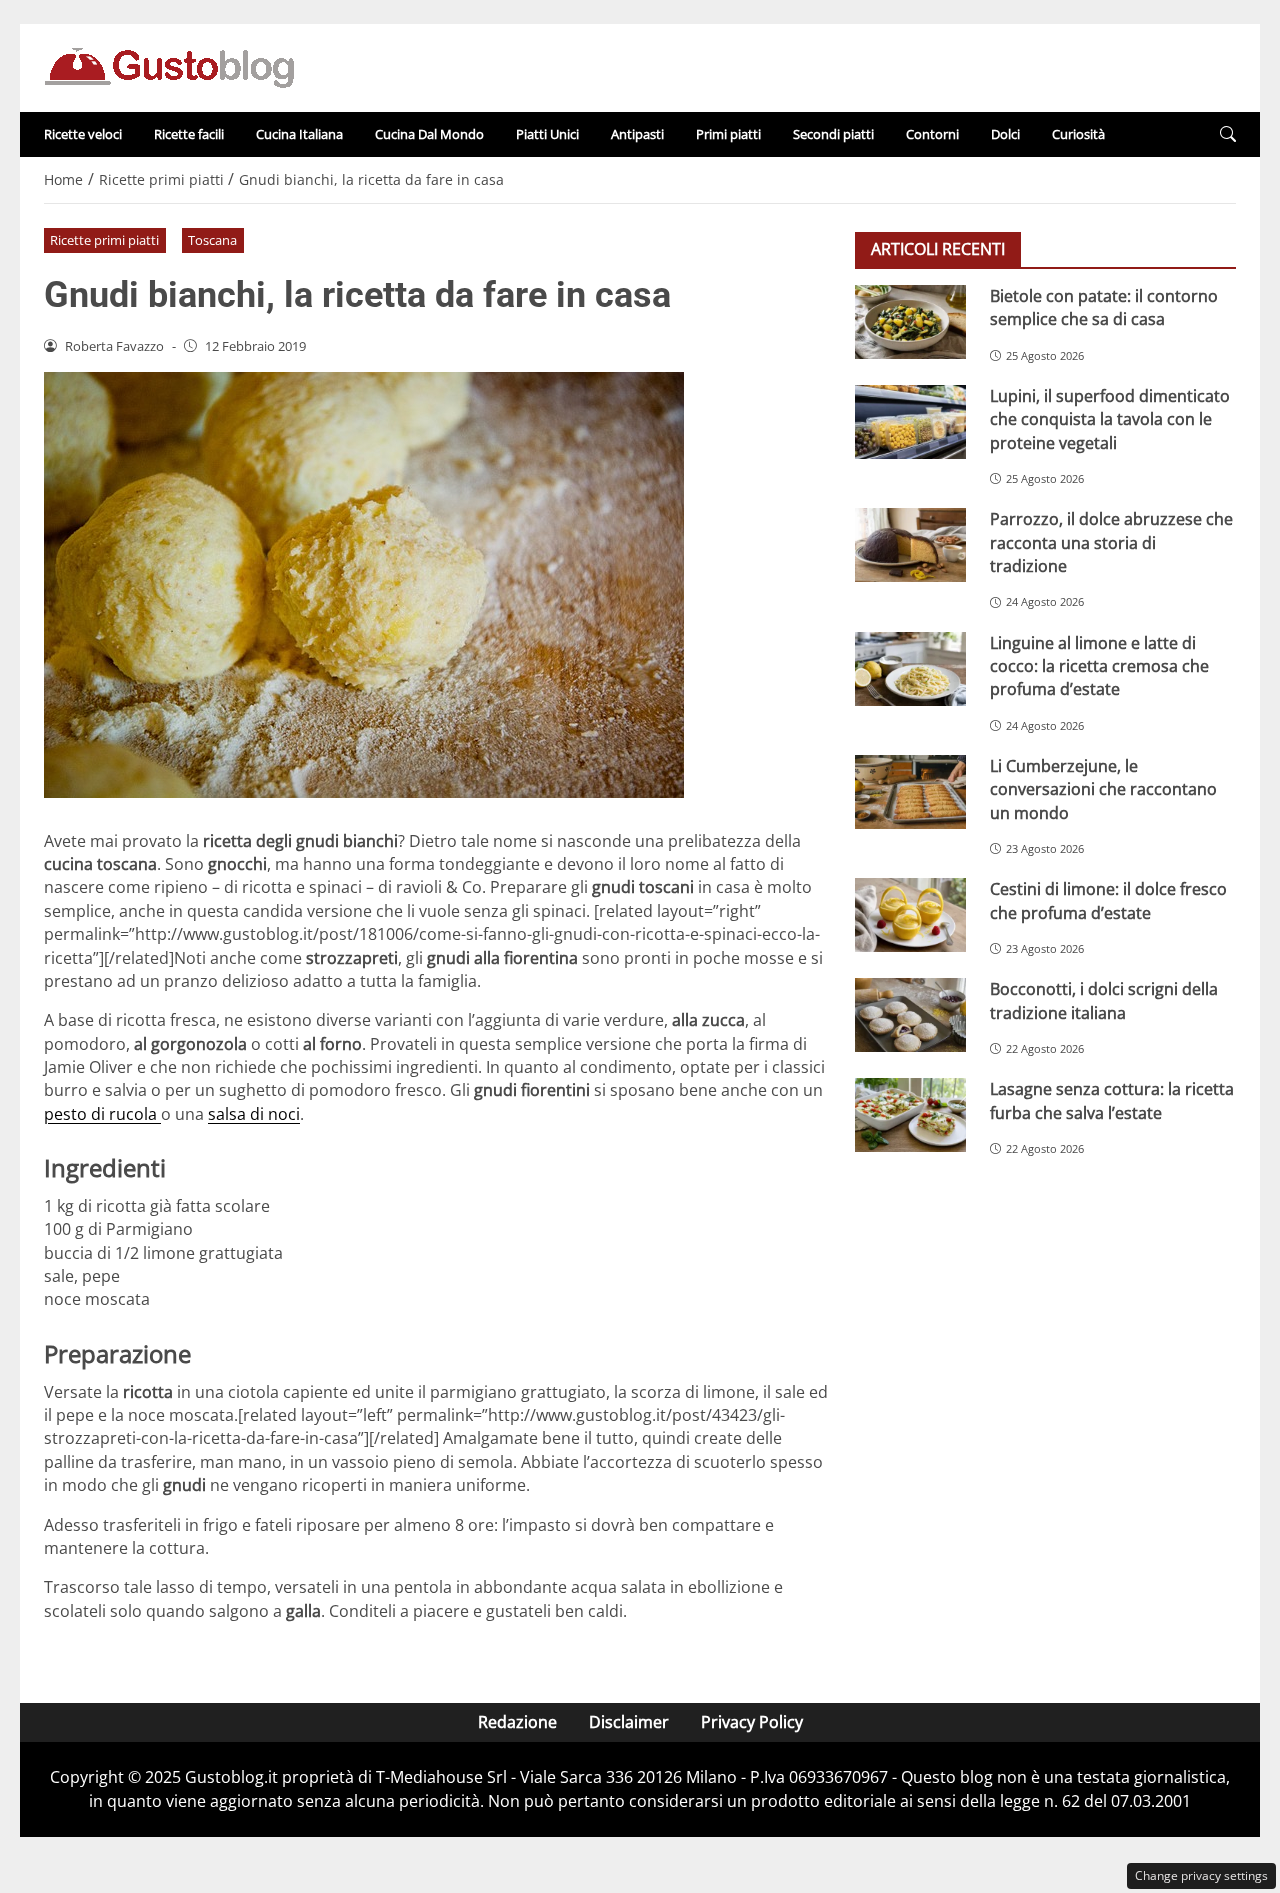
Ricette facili (189, 134)
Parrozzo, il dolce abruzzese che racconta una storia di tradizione (1111, 542)
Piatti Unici (547, 134)
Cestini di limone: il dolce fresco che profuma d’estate (1108, 900)
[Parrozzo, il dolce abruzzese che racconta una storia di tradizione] (910, 545)
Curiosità (1078, 134)
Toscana (212, 240)
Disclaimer (629, 1722)
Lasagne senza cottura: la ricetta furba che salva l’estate (1112, 1100)
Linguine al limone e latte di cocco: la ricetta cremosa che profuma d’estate (1099, 665)
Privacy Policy (752, 1722)
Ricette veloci (83, 134)
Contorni (932, 134)
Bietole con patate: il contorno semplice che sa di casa (1104, 307)
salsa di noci (254, 1114)
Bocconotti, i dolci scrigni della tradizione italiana (1104, 1000)
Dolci (1005, 134)
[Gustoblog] (169, 66)
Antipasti (637, 134)
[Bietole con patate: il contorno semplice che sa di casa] (910, 322)
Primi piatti (728, 134)
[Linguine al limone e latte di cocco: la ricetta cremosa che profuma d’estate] (910, 668)
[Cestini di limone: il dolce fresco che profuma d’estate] (910, 915)
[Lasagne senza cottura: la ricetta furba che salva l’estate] (910, 1115)
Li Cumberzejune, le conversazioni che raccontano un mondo (1103, 789)
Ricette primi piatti (104, 240)
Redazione (517, 1722)
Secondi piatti (833, 134)
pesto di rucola (102, 1114)
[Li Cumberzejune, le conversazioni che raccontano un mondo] (910, 792)
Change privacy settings (1201, 1875)
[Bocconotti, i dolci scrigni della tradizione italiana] (910, 1015)
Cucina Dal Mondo (429, 134)
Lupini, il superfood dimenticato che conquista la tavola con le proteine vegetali (1110, 419)
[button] (1228, 134)
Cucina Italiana (299, 134)
